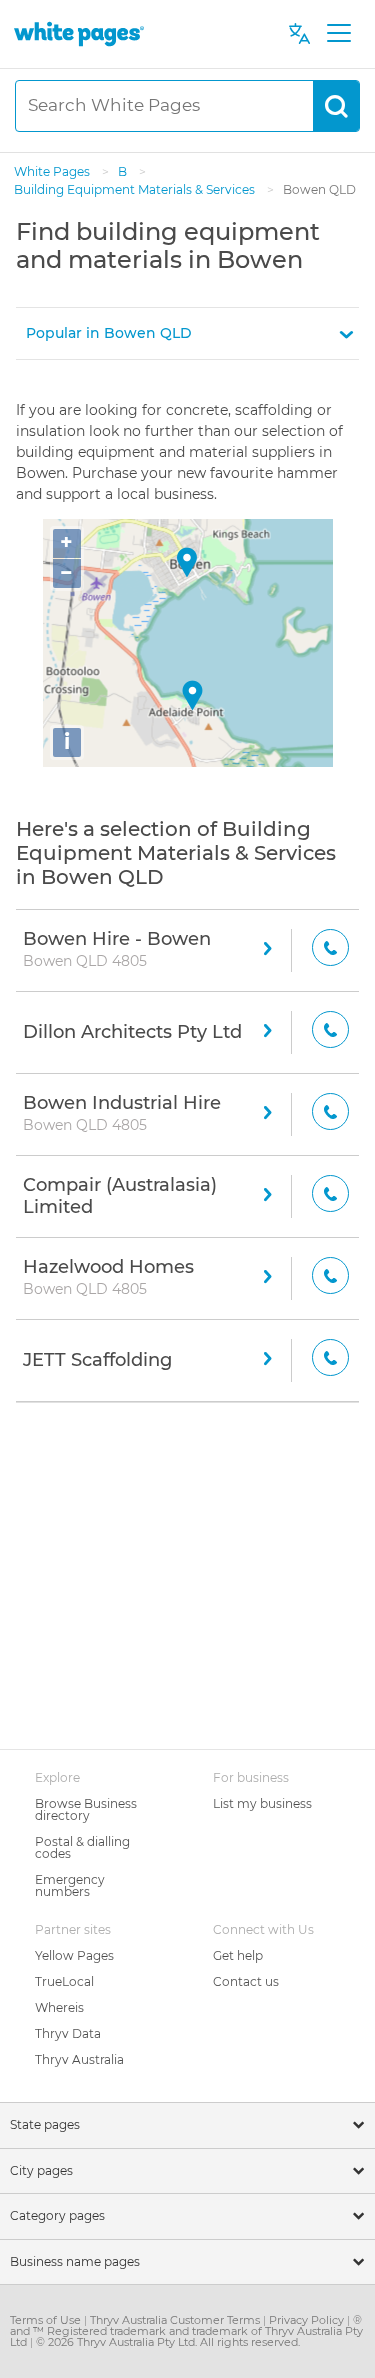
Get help (238, 1955)
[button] (187, 333)
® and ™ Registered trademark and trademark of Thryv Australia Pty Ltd (186, 2331)
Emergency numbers (70, 1885)
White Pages (53, 171)
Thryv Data (68, 2033)
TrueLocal (64, 1981)
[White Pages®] (79, 33)
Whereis (59, 2007)
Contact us (246, 1981)
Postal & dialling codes (82, 1847)
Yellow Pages (74, 1955)
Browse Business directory (86, 1809)
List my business (262, 1803)
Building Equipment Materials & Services (136, 189)
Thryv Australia (79, 2059)
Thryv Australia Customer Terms (176, 2320)
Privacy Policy (308, 2320)
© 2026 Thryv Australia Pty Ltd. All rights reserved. (168, 2342)
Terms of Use (47, 2320)
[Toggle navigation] (338, 34)
